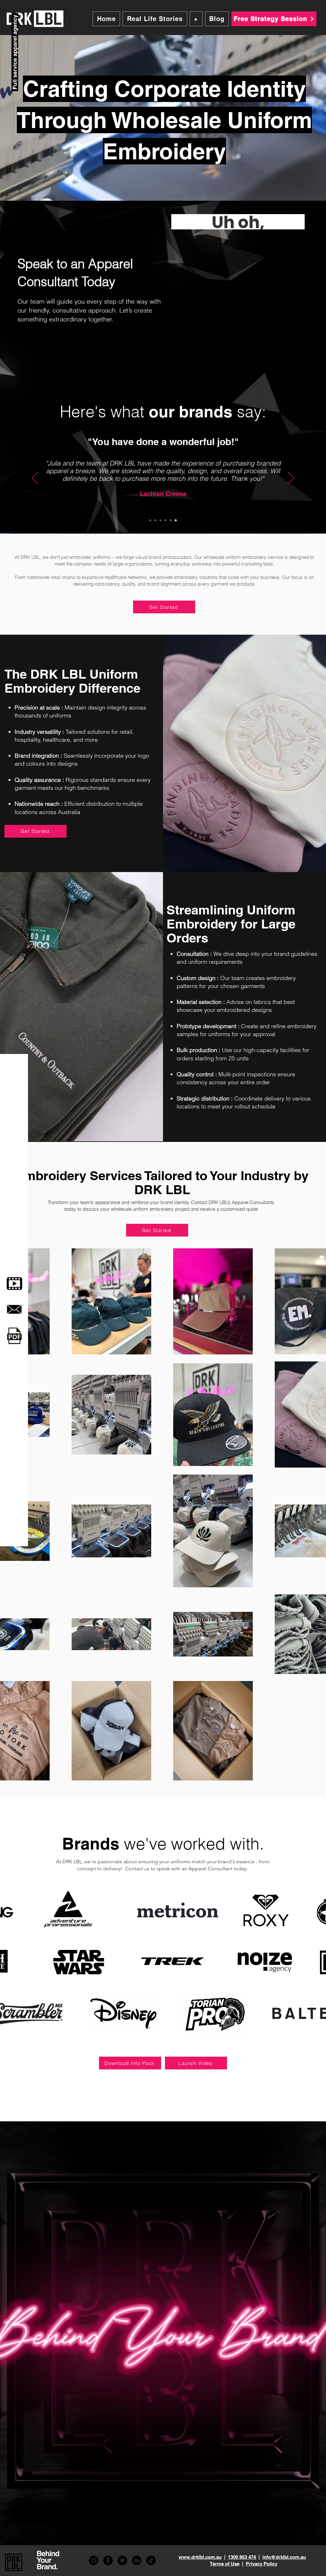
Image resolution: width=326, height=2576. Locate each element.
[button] (196, 19)
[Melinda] (176, 520)
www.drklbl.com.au (200, 2557)
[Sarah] (160, 520)
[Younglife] (150, 520)
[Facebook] (108, 2560)
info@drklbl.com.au (284, 2557)
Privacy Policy (262, 2564)
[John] (166, 520)
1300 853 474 (242, 2557)
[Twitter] (122, 2560)
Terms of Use (225, 2564)
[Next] (291, 479)
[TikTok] (151, 2560)
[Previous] (35, 479)
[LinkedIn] (137, 2560)
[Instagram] (94, 2560)
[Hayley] (155, 520)
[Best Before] (171, 520)
